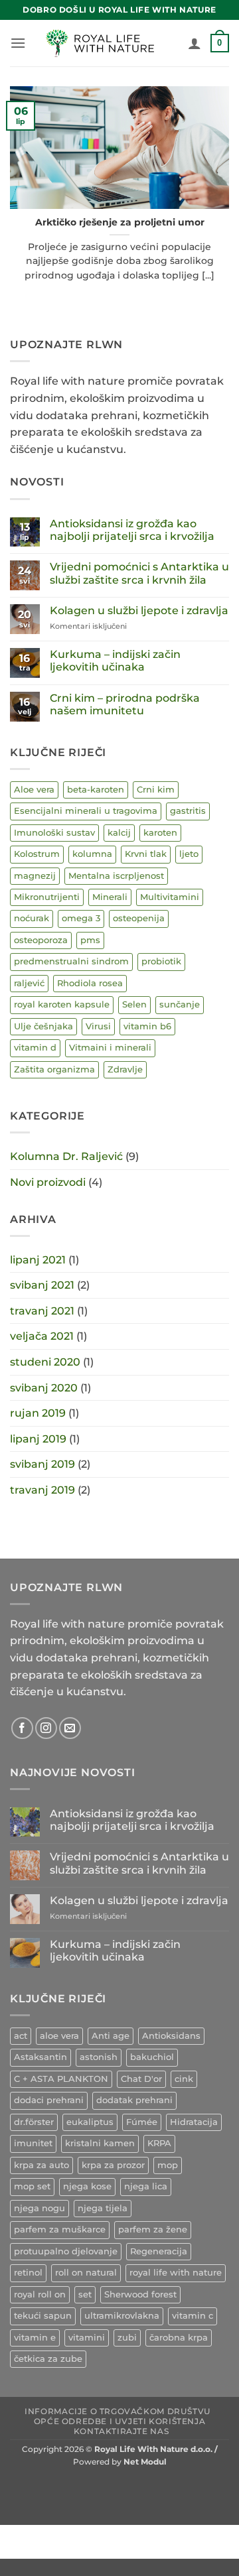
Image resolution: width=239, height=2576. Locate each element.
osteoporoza (41, 940)
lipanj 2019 (38, 1439)
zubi (127, 2338)
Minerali (110, 897)
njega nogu (40, 2208)
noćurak (32, 918)
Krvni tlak (146, 854)
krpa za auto (41, 2165)
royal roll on (40, 2294)
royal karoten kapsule (62, 1004)
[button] (18, 43)
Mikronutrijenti (47, 897)
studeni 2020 (45, 1362)
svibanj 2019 (42, 1464)
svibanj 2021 (42, 1285)
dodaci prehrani (49, 2100)
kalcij (119, 833)
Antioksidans (171, 2036)
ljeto (189, 854)
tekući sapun (43, 2316)
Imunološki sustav (54, 833)
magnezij (35, 876)
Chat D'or (141, 2079)
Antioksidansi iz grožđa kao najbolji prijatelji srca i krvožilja (132, 530)
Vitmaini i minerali (110, 1048)
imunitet (33, 2143)
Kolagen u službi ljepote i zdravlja (139, 611)
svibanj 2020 (44, 1388)
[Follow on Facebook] (22, 1728)
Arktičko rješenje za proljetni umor (120, 222)
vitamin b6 (147, 1026)
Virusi (98, 1026)
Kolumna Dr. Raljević (66, 1156)
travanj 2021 (42, 1311)
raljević (29, 983)
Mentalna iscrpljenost (116, 876)
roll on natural (86, 2273)
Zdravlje (125, 1069)
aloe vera (59, 2036)
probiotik (161, 961)
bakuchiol (152, 2057)
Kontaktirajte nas (121, 2431)
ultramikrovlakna (122, 2316)
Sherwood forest (140, 2294)
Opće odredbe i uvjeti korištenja (120, 2421)
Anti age (111, 2036)
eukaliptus (90, 2122)
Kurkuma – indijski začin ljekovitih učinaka (115, 661)
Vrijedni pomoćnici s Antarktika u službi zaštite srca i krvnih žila (139, 573)
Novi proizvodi (48, 1182)
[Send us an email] (70, 1728)
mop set (32, 2186)
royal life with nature (176, 2273)
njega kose (87, 2186)
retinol (28, 2273)
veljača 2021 (42, 1336)
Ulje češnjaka (43, 1026)
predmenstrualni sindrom (71, 961)
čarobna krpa (179, 2338)
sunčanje (180, 1004)
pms (90, 940)
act (21, 2036)
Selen (134, 1004)
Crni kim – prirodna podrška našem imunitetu (125, 704)
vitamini (87, 2338)
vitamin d (35, 1048)
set (85, 2294)
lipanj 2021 (38, 1260)
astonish (99, 2057)
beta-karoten (96, 790)
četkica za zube (48, 2359)
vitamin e (35, 2338)
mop (168, 2165)
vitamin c (193, 2316)
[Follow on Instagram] (46, 1728)
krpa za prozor (113, 2165)
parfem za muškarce (60, 2229)
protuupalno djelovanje (66, 2251)
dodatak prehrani (134, 2100)
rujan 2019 (38, 1413)
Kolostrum (37, 854)
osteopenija (139, 918)
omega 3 (81, 918)
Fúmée (142, 2122)
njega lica (146, 2186)
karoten (160, 833)
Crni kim (156, 790)
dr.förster (34, 2122)
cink (184, 2079)
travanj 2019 (42, 1490)
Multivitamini (170, 897)
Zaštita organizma (54, 1069)
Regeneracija (159, 2251)
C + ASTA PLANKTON (61, 2079)
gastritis (188, 811)
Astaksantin (40, 2057)
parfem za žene (153, 2229)
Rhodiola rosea (90, 983)
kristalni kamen (100, 2143)
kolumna (92, 854)
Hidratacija (194, 2122)
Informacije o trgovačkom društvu (118, 2411)
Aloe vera (34, 790)
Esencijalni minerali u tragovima (86, 811)
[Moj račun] (195, 43)
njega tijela (103, 2208)
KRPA (159, 2143)
